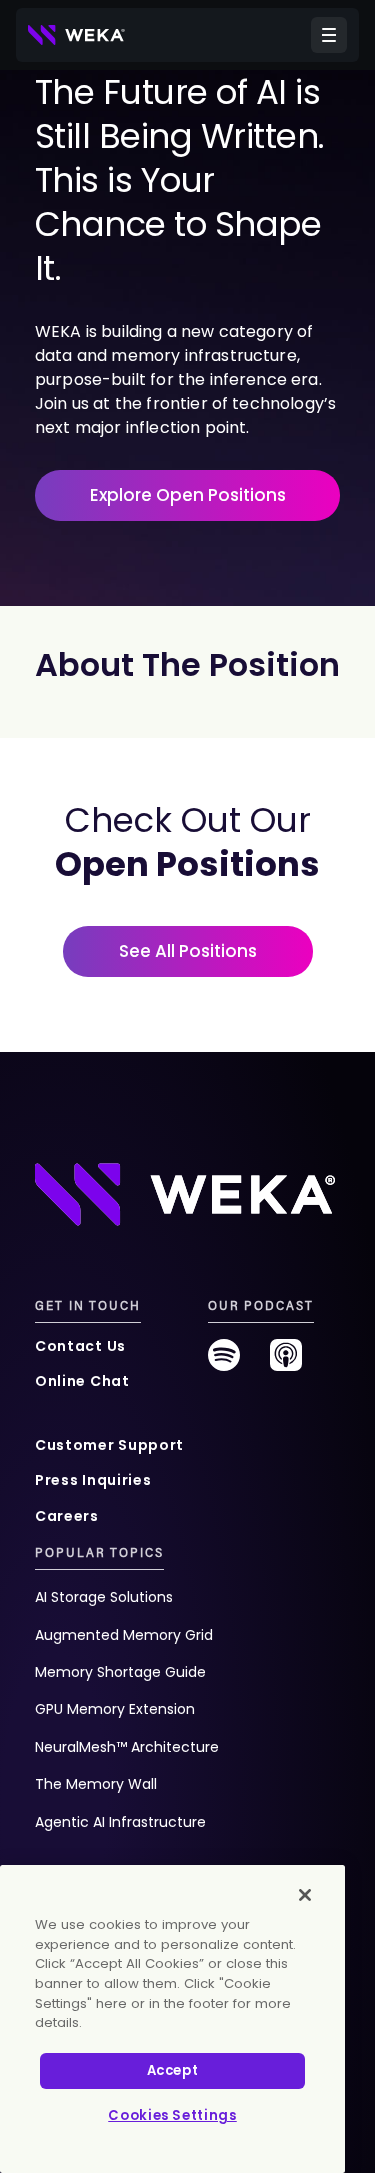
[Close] (305, 1895)
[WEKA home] (77, 35)
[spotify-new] (224, 1362)
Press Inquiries (93, 1480)
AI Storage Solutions (104, 1597)
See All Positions (188, 951)
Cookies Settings (172, 2115)
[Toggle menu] (329, 35)
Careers (67, 1516)
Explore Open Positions (188, 495)
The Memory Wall (96, 1784)
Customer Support (109, 1445)
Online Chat (82, 1381)
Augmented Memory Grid (124, 1635)
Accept (173, 2070)
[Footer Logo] (185, 1193)
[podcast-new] (286, 1362)
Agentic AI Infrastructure (120, 1822)
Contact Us (80, 1346)
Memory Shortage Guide (120, 1672)
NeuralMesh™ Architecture (127, 1747)
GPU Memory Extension (115, 1709)
